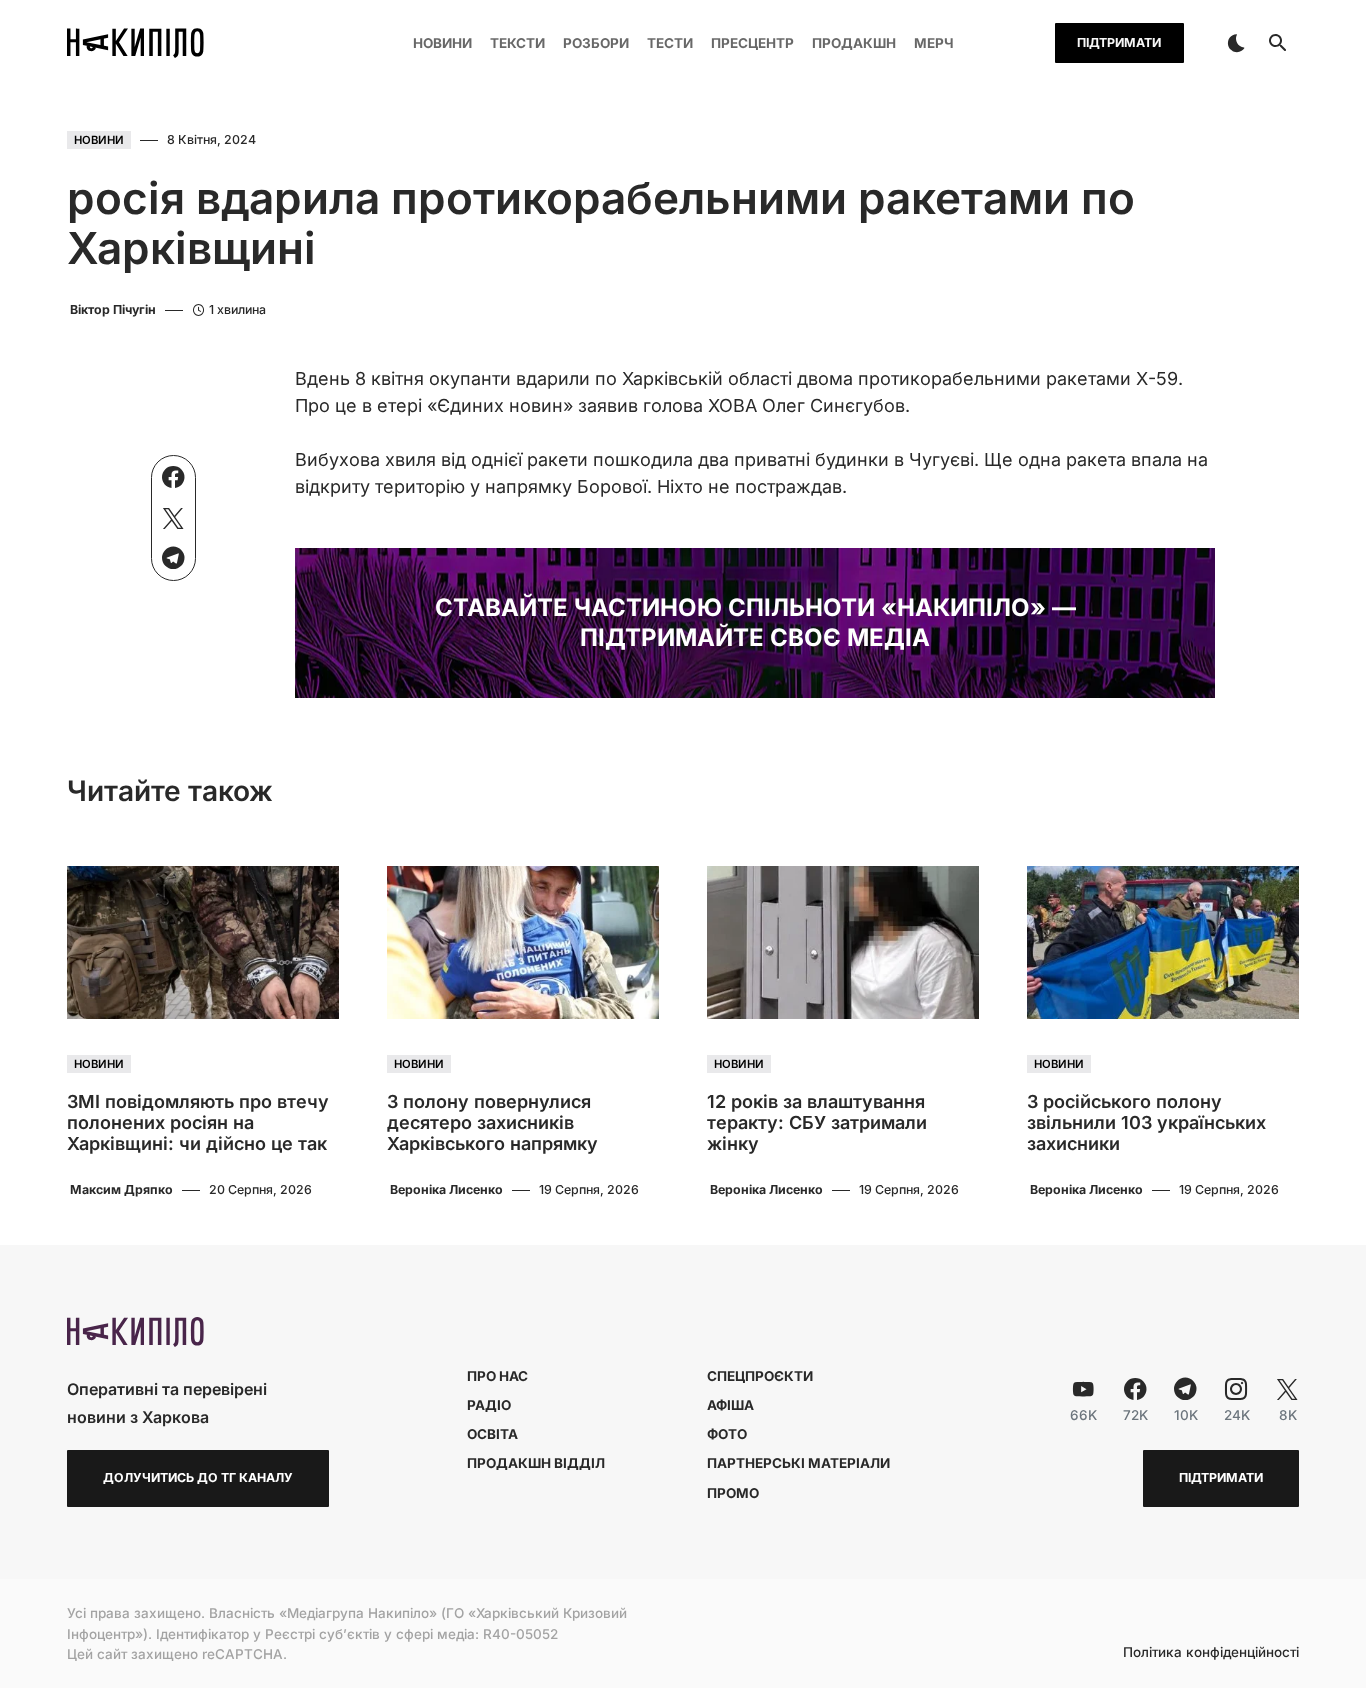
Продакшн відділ (536, 1463)
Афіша (730, 1405)
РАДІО (489, 1405)
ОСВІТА (492, 1434)
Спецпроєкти (760, 1376)
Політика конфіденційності (1211, 1653)
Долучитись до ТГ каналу (198, 1477)
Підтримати (1119, 42)
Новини (99, 140)
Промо (733, 1493)
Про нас (497, 1376)
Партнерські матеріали (798, 1463)
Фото (727, 1434)
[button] (1236, 43)
